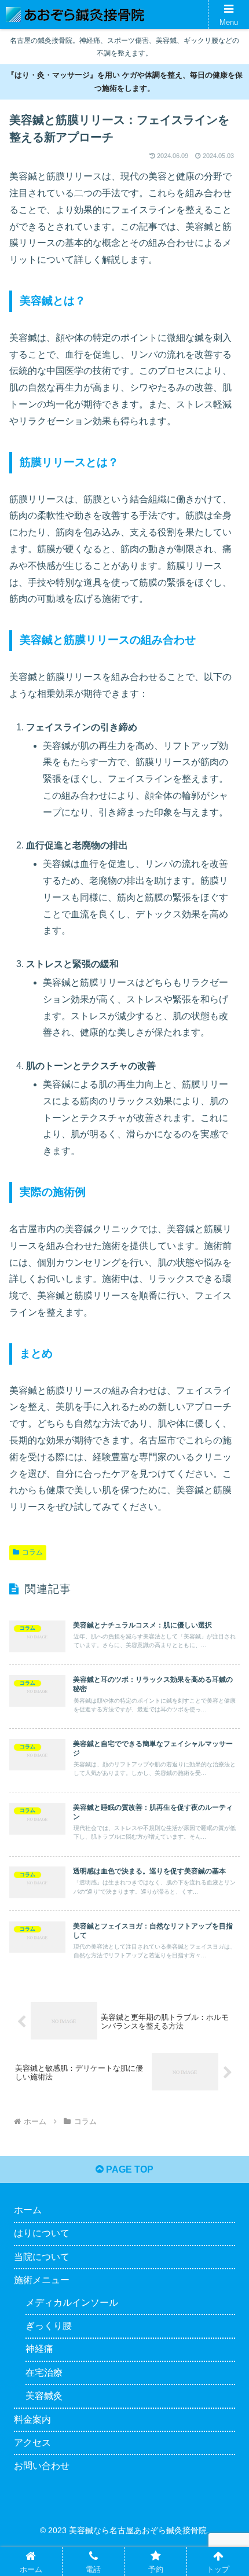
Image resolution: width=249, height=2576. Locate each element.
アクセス (32, 2443)
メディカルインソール (72, 2303)
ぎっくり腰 (49, 2326)
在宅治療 (44, 2373)
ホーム (28, 2210)
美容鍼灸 (44, 2396)
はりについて (42, 2233)
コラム (32, 1552)
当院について (42, 2257)
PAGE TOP (129, 2169)
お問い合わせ (42, 2466)
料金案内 (32, 2419)
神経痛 (39, 2349)
